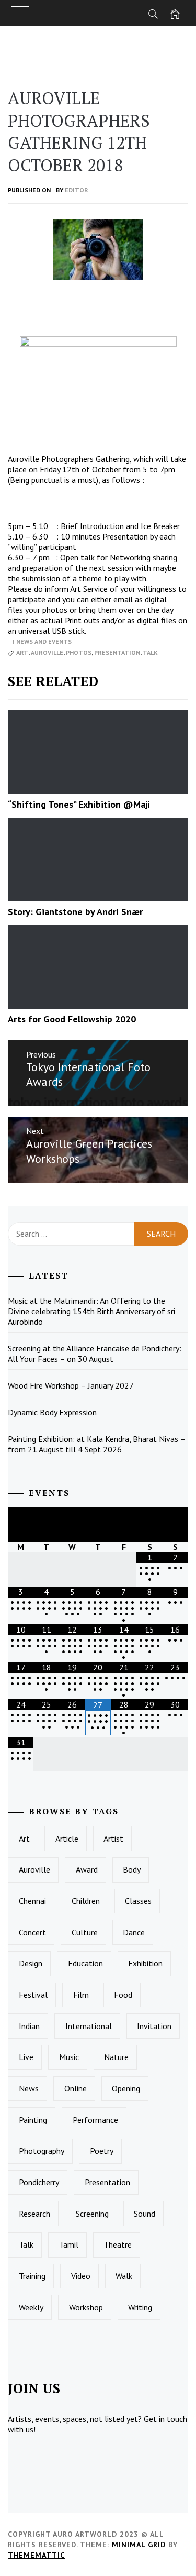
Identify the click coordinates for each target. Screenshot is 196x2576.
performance (95, 2120)
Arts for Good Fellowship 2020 (72, 1019)
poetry (102, 2151)
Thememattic (36, 2555)
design (31, 1963)
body (132, 1869)
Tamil (69, 2244)
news (29, 2088)
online (76, 2088)
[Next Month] (175, 1524)
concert (32, 1932)
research (34, 2214)
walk (124, 2276)
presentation (117, 652)
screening (92, 2214)
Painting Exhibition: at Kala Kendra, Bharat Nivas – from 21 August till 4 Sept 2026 (97, 1444)
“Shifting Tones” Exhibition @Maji (79, 804)
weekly (31, 2307)
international (89, 2026)
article (67, 1839)
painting (33, 2120)
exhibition (145, 1963)
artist (113, 1839)
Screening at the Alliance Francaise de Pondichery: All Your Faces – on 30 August (95, 1353)
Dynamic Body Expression (52, 1412)
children (86, 1901)
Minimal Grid (139, 2545)
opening (126, 2088)
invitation (154, 2026)
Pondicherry (39, 2182)
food (123, 1995)
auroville (47, 652)
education (85, 1963)
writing (140, 2307)
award (87, 1869)
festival (33, 1995)
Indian (29, 2026)
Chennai (32, 1901)
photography (42, 2151)
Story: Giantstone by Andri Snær (75, 912)
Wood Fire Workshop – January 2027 (71, 1385)
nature (116, 2057)
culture (85, 1932)
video (81, 2276)
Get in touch (165, 2419)
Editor (77, 190)
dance (134, 1932)
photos (79, 652)
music (69, 2057)
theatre (118, 2244)
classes (138, 1901)
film (81, 1995)
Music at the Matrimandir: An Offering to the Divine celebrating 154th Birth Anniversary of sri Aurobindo (91, 1311)
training (32, 2276)
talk (150, 652)
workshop (86, 2307)
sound (145, 2214)
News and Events (44, 641)
